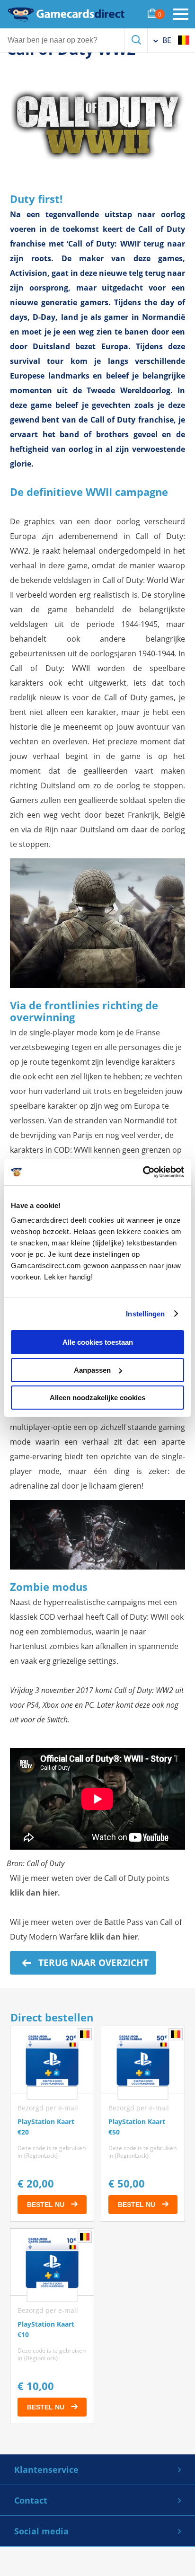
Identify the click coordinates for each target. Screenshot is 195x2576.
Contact (31, 2500)
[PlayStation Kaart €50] (143, 2124)
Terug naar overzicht (92, 1963)
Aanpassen (92, 1370)
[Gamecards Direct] (66, 14)
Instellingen (145, 1314)
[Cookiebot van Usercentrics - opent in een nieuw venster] (143, 1172)
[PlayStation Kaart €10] (52, 2326)
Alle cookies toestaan (98, 1342)
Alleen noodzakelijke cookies (97, 1398)
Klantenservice (46, 2470)
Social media (41, 2531)
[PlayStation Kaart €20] (52, 2124)
